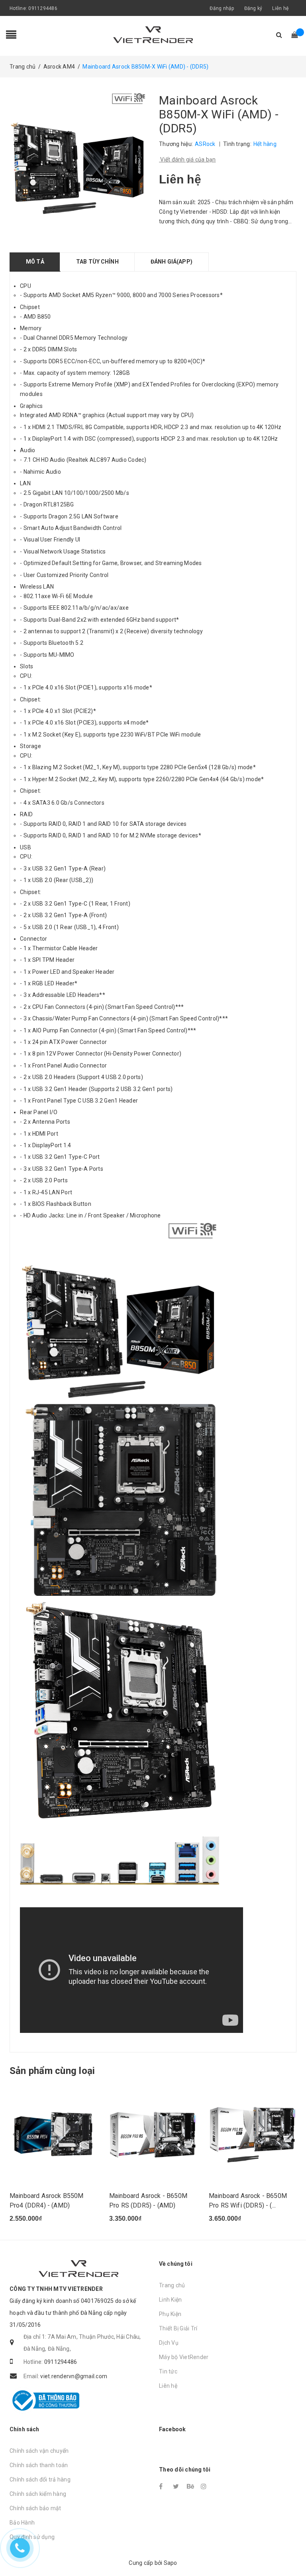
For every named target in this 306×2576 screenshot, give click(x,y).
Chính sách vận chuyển (39, 2451)
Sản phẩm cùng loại (52, 2071)
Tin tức (168, 2371)
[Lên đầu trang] (292, 2552)
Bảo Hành (22, 2523)
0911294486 (43, 8)
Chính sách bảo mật (35, 2508)
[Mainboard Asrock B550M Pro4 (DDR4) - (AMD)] (53, 2133)
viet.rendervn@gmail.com (74, 2376)
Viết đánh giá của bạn (187, 160)
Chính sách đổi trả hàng (40, 2479)
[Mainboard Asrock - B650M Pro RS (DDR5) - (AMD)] (153, 2133)
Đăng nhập (222, 8)
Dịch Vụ (169, 2343)
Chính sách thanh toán (39, 2465)
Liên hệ (280, 8)
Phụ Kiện (170, 2314)
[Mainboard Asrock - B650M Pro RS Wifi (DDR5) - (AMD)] (253, 2133)
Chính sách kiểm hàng (38, 2494)
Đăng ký (253, 8)
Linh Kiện (170, 2300)
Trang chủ (172, 2285)
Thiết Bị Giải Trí (178, 2328)
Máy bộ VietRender (184, 2357)
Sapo (171, 2563)
